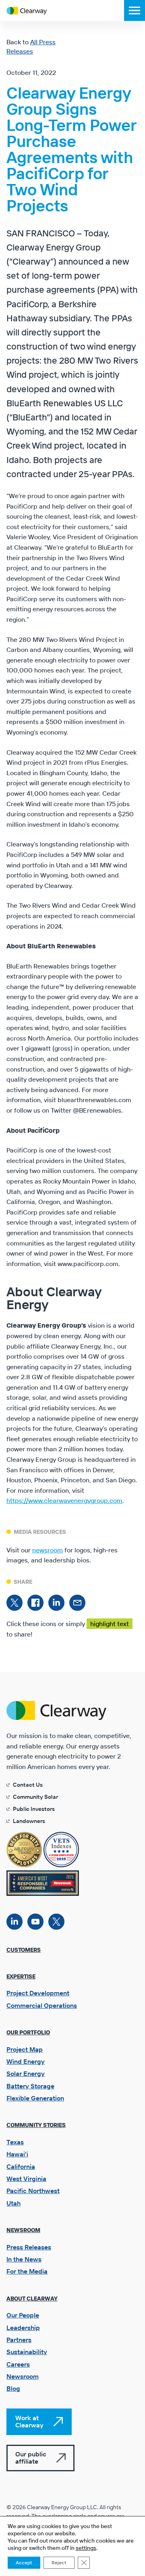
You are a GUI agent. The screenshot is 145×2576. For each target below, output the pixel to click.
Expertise (21, 1976)
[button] (135, 10)
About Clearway (32, 2299)
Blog (13, 2388)
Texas (15, 2142)
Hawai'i (17, 2154)
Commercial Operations (42, 2005)
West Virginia (26, 2179)
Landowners (29, 1821)
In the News (24, 2259)
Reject (59, 2563)
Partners (19, 2340)
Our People (23, 2315)
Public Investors (34, 1809)
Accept (24, 2563)
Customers (24, 1950)
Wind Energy (26, 2061)
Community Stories (36, 2125)
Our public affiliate (31, 2458)
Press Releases (29, 2247)
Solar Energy (26, 2073)
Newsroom (23, 2230)
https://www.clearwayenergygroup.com (64, 1500)
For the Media (27, 2271)
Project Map (25, 2049)
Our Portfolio (28, 2032)
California (21, 2166)
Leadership (23, 2328)
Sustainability (27, 2352)
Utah (13, 2203)
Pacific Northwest (33, 2191)
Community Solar (35, 1797)
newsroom (48, 1550)
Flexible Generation (35, 2098)
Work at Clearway (29, 2421)
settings (86, 2548)
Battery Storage (30, 2086)
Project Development (38, 1993)
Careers (18, 2364)
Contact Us (28, 1785)
